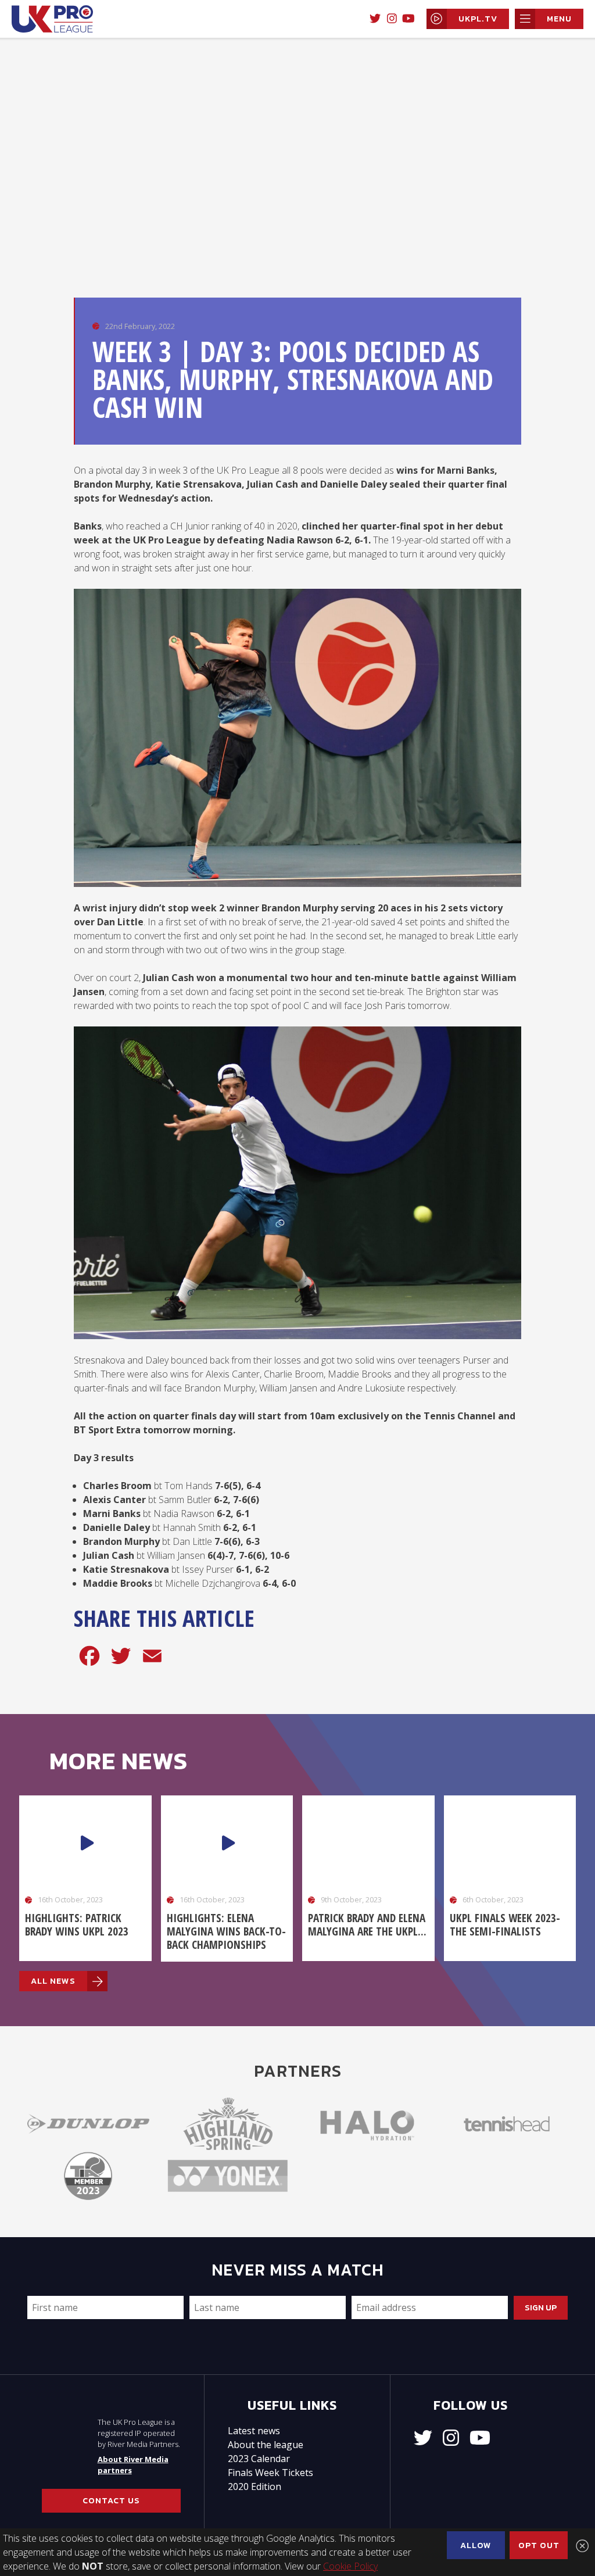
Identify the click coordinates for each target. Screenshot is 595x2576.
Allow (476, 2545)
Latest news (254, 2431)
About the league (266, 2445)
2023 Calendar (259, 2459)
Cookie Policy (350, 2566)
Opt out (539, 2545)
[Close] (582, 2546)
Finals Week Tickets (270, 2473)
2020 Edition (255, 2486)
